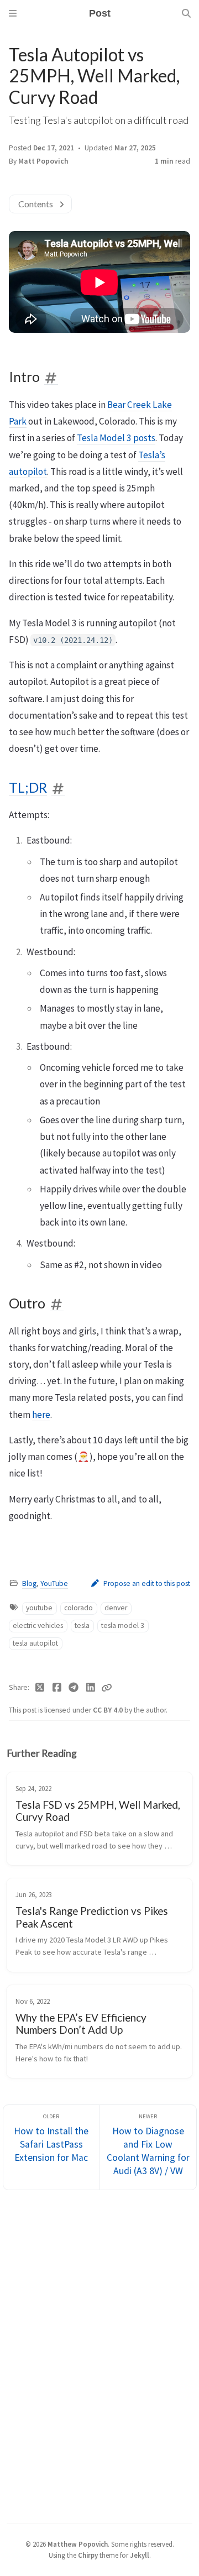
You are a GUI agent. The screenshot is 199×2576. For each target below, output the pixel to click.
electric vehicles (38, 1625)
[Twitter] (40, 1688)
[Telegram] (74, 1688)
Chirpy (88, 2555)
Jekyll (140, 2555)
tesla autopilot (35, 1643)
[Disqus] (99, 2355)
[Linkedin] (91, 1688)
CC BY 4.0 (109, 1710)
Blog (29, 1583)
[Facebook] (57, 1688)
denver (116, 1608)
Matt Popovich (43, 161)
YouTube (54, 1583)
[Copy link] (107, 1688)
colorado (78, 1608)
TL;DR (28, 787)
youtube (39, 1608)
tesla (82, 1625)
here (41, 1415)
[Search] (186, 13)
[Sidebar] (13, 13)
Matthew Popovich (78, 2544)
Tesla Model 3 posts (116, 438)
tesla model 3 (123, 1625)
